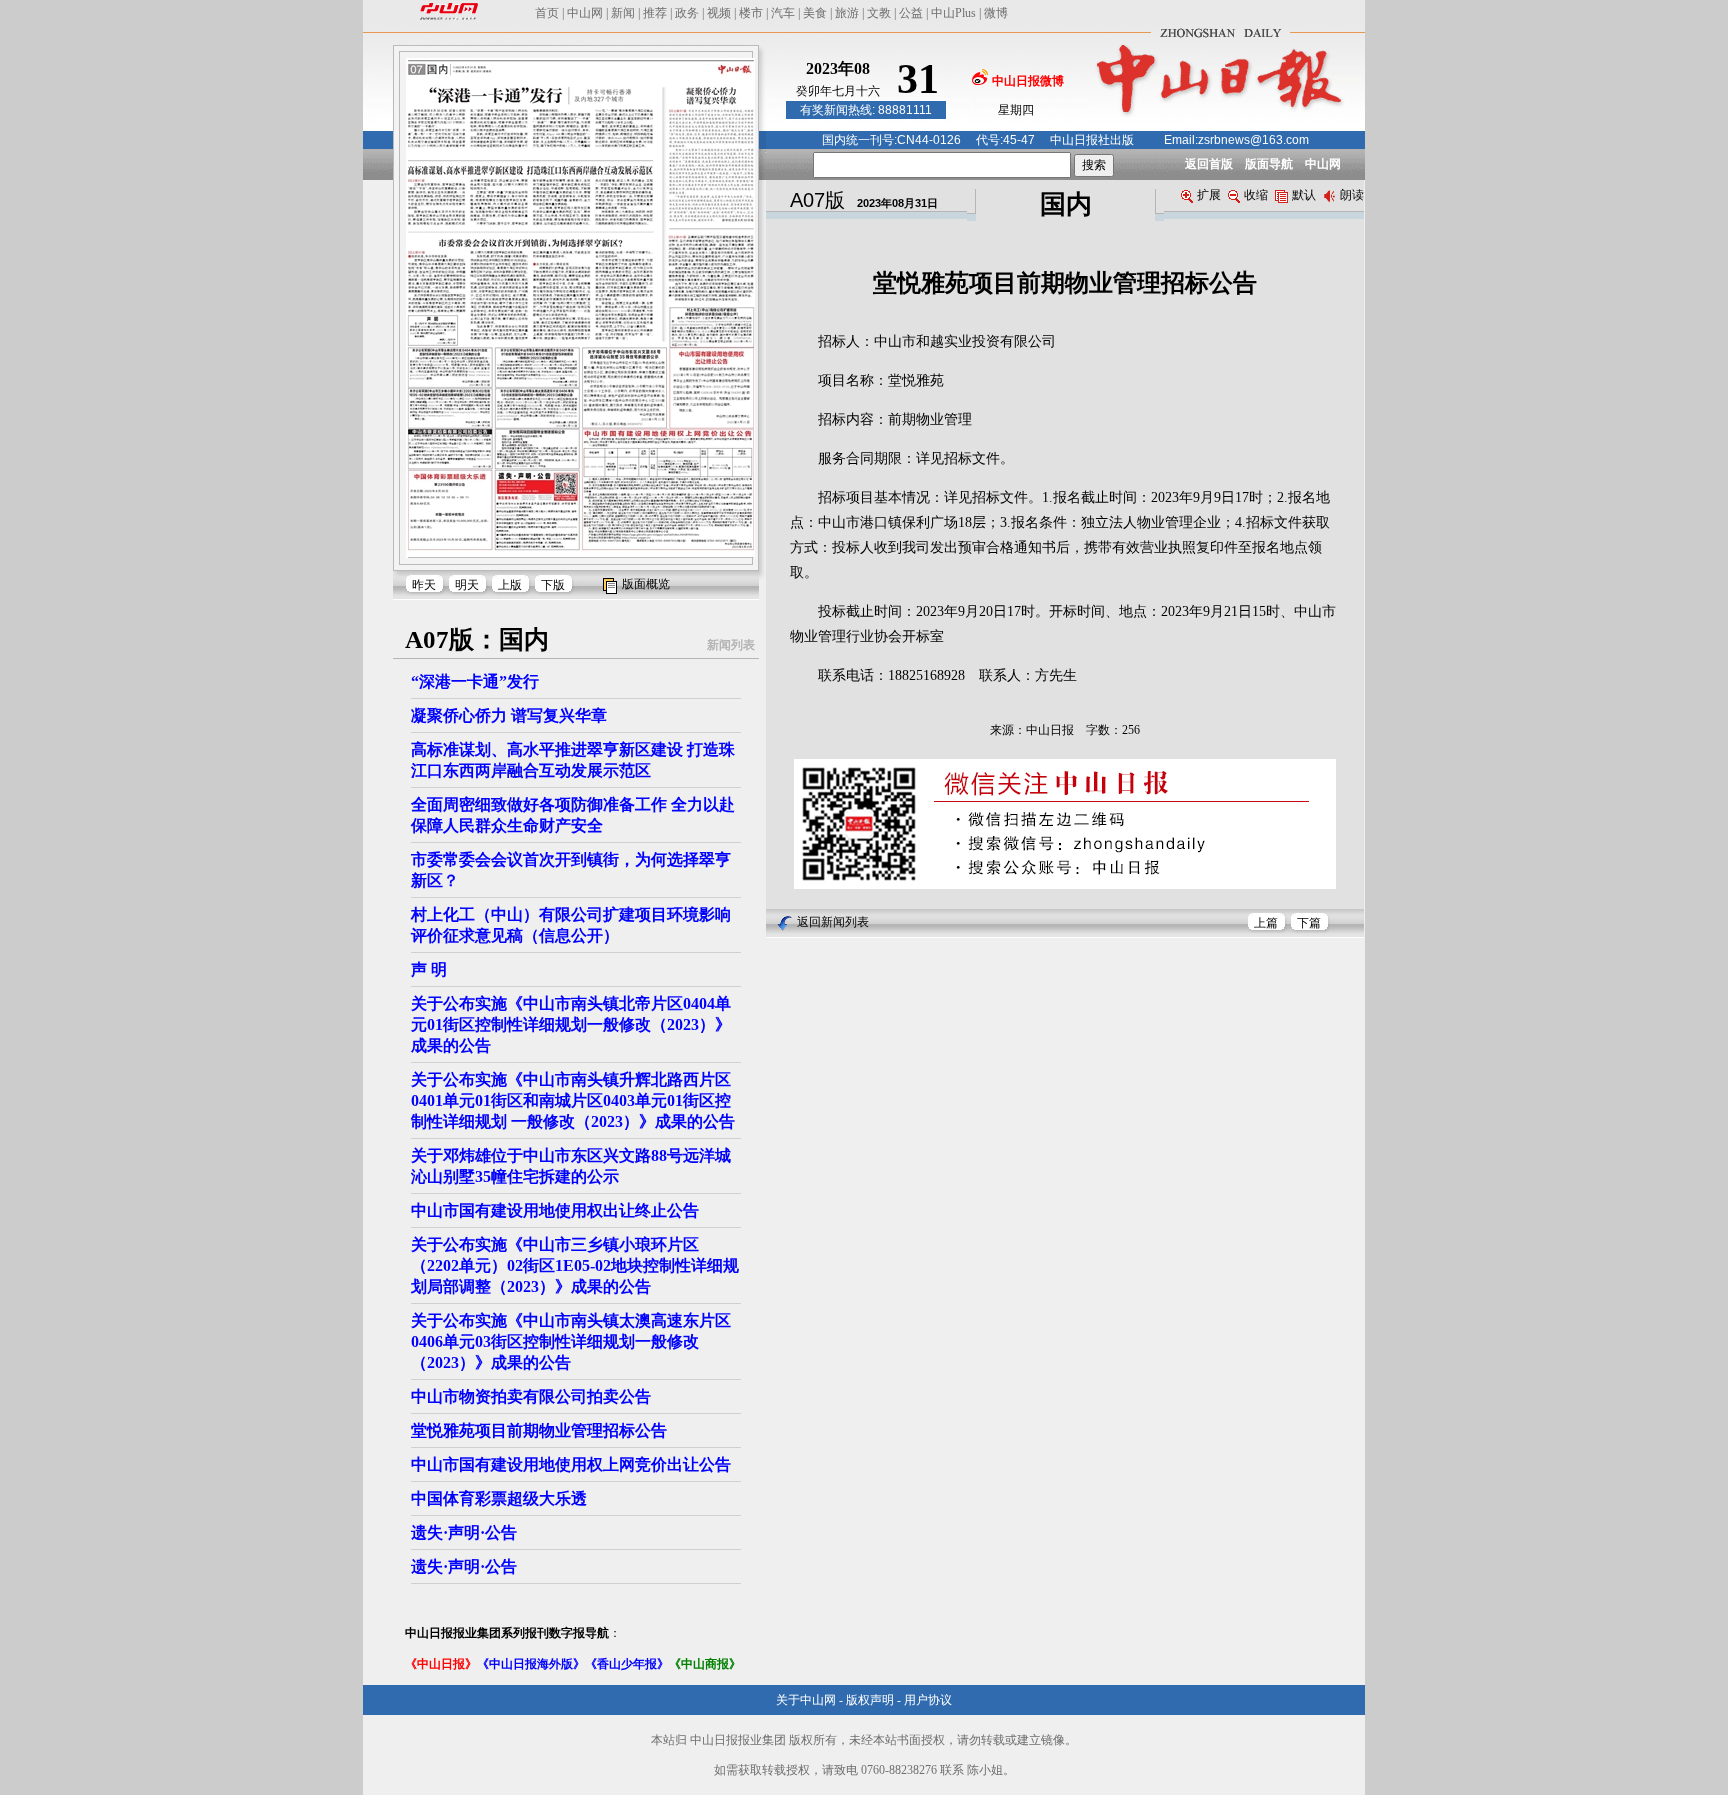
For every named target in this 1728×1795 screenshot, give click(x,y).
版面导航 (1269, 164)
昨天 (424, 585)
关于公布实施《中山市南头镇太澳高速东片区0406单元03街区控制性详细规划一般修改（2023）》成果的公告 (571, 1341)
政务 (687, 13)
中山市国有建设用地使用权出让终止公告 (555, 1210)
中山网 (585, 13)
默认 (1304, 195)
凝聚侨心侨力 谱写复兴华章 (509, 715)
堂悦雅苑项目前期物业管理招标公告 (539, 1430)
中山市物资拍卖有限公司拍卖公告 (531, 1396)
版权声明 (870, 1700)
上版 (510, 585)
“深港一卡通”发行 (475, 681)
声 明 (429, 969)
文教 (879, 13)
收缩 (1256, 195)
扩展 (1209, 195)
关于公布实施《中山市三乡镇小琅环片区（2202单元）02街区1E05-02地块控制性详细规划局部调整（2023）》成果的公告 (575, 1265)
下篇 (1309, 923)
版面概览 (646, 584)
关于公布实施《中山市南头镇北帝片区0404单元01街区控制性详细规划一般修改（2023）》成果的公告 (571, 1024)
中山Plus (953, 13)
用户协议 (928, 1700)
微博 (996, 13)
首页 (547, 13)
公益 (911, 13)
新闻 (623, 13)
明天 (467, 585)
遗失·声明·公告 (464, 1532)
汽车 (783, 13)
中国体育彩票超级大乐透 (499, 1498)
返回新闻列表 (833, 922)
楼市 (751, 13)
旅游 (847, 13)
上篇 (1266, 923)
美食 (815, 13)
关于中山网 (806, 1700)
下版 (553, 585)
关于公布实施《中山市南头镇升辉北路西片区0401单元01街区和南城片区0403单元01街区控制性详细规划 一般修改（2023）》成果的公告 (573, 1100)
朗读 (1352, 195)
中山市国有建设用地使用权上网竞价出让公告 (571, 1464)
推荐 (655, 13)
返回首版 (1209, 164)
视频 (719, 13)
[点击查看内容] (338, 178)
